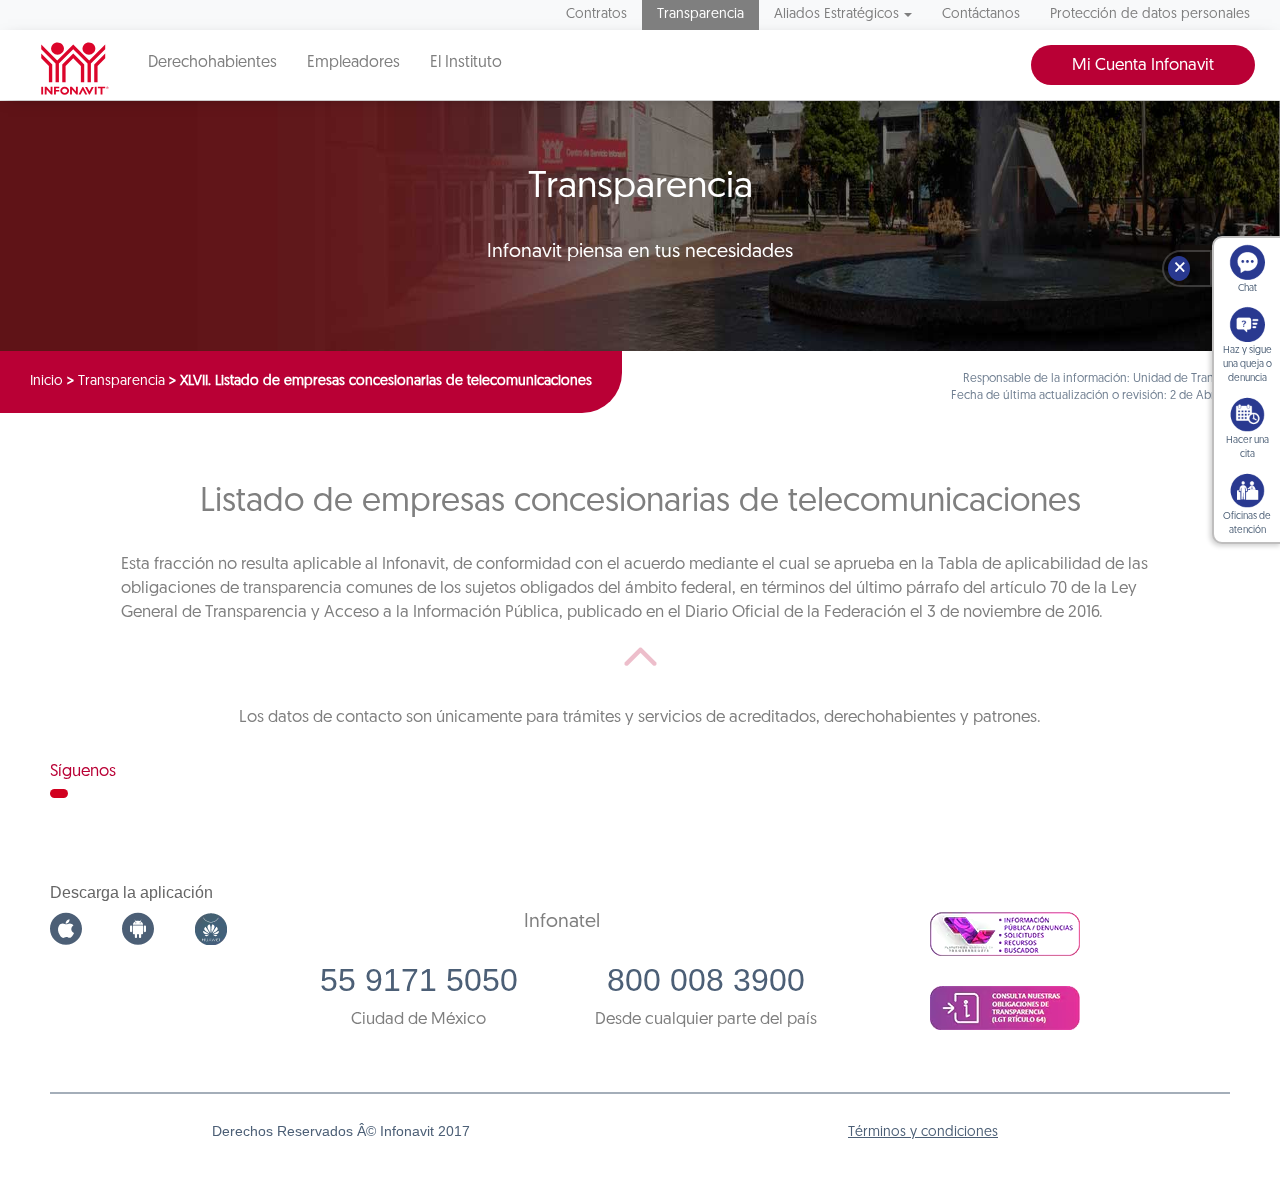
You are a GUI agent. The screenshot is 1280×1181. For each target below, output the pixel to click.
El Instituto (466, 63)
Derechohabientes (212, 63)
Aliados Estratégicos (836, 14)
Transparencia (700, 14)
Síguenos (83, 771)
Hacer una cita (1247, 447)
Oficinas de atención (1247, 523)
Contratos (596, 14)
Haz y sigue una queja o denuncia (1247, 364)
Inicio (46, 381)
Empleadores (353, 63)
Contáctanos (981, 14)
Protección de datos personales (1150, 14)
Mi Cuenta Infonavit (1143, 65)
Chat (1247, 288)
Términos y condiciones (923, 1132)
